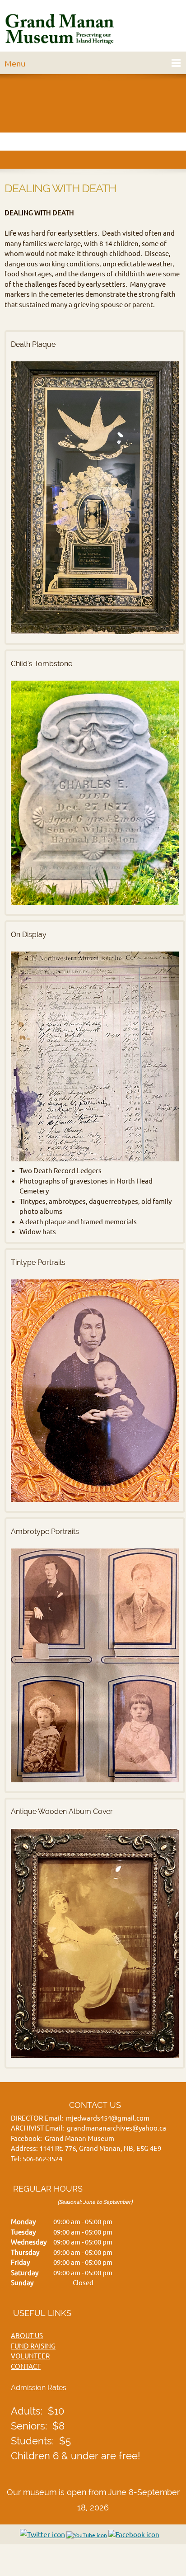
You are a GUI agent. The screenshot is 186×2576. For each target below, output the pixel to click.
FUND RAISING (33, 2346)
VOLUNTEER (30, 2356)
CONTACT (26, 2366)
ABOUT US (27, 2336)
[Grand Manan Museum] (61, 28)
